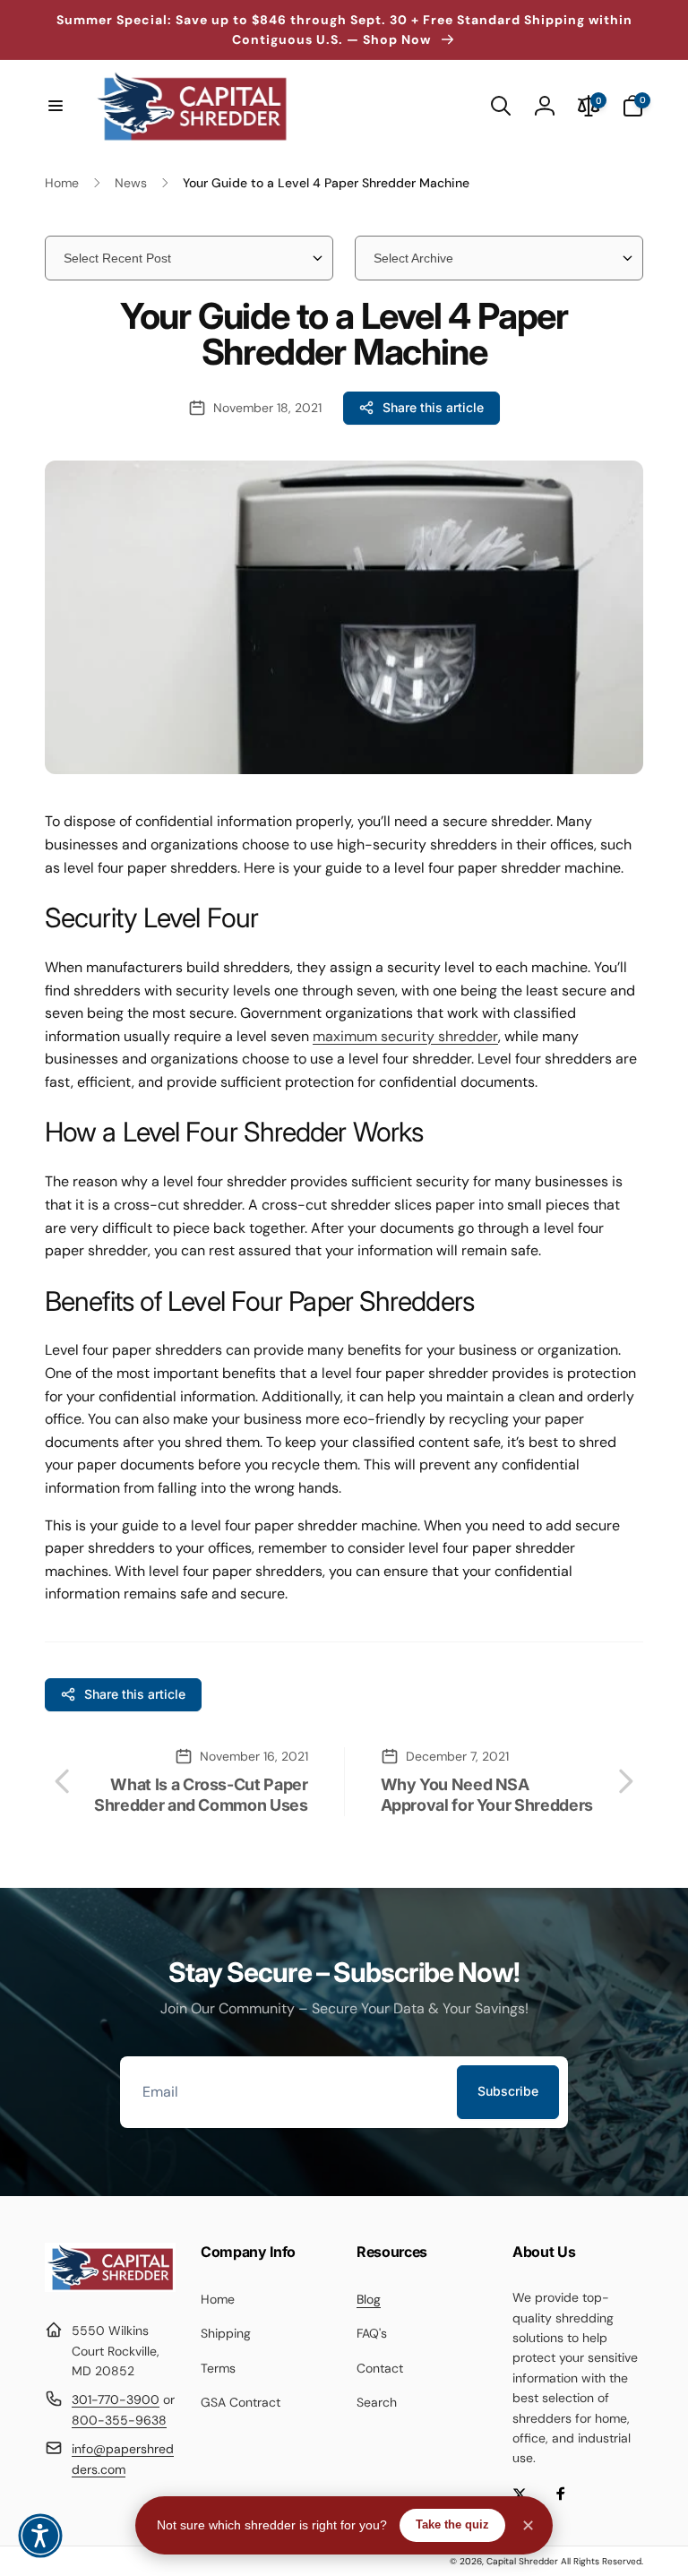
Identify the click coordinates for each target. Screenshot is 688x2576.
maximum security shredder (405, 1036)
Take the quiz (452, 2524)
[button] (56, 106)
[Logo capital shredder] (110, 2287)
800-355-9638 (119, 2420)
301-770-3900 (116, 2399)
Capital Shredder (522, 2561)
